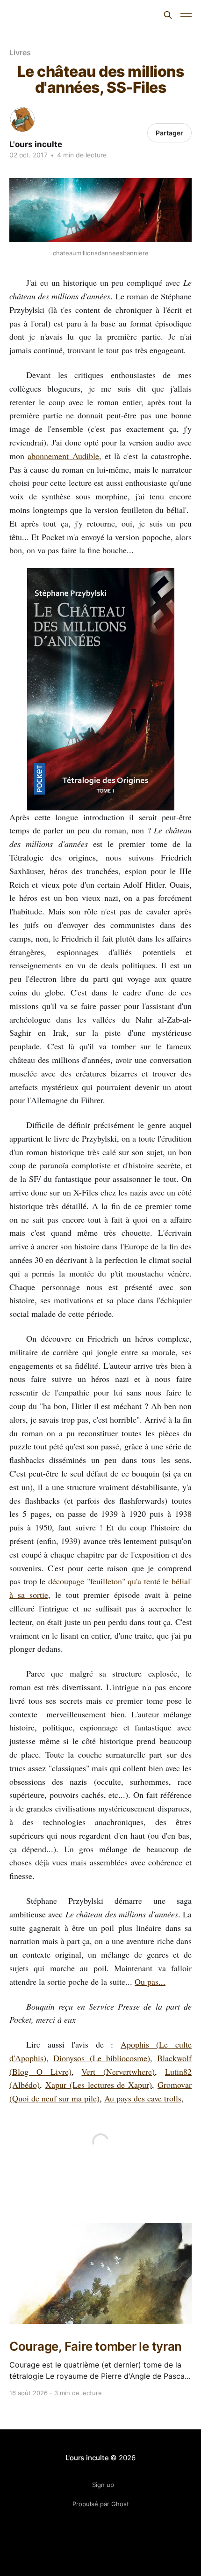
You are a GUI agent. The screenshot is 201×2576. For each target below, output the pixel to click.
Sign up (103, 2485)
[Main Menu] (186, 15)
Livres (20, 52)
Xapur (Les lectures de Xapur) (99, 2085)
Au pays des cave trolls (143, 2098)
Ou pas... (150, 1982)
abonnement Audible (63, 456)
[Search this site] (168, 15)
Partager (169, 133)
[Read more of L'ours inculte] (22, 119)
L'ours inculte (42, 14)
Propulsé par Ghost (101, 2504)
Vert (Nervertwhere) (118, 2071)
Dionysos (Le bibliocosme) (102, 2058)
